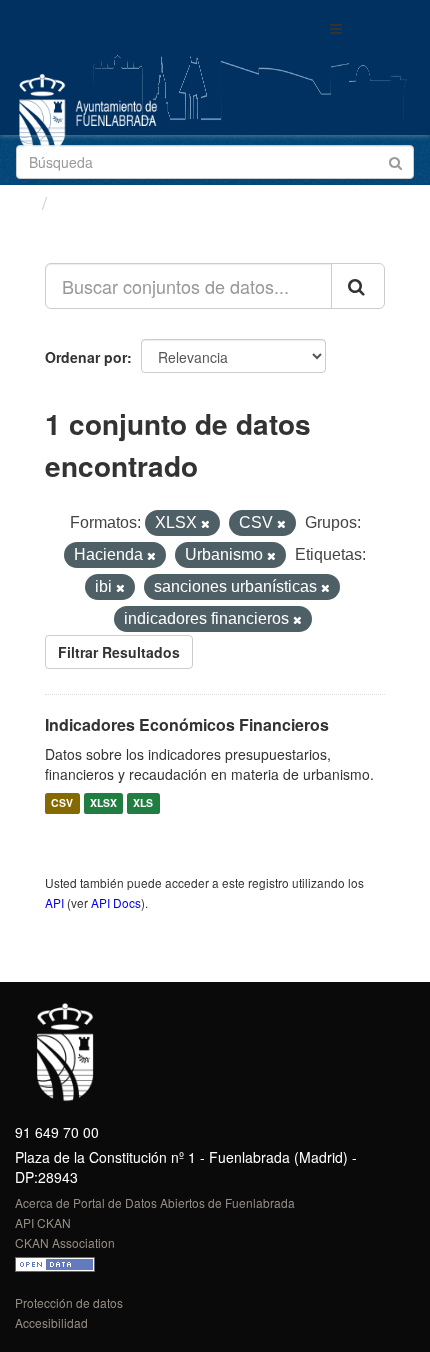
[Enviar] (395, 160)
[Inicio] (23, 202)
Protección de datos (69, 1302)
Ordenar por (86, 357)
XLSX (103, 803)
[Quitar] (205, 524)
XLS (143, 803)
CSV (62, 803)
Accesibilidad (51, 1322)
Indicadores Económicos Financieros (187, 724)
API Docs (116, 902)
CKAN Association (65, 1242)
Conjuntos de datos (141, 203)
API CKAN (43, 1222)
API (54, 902)
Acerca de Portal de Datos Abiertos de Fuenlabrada (155, 1202)
